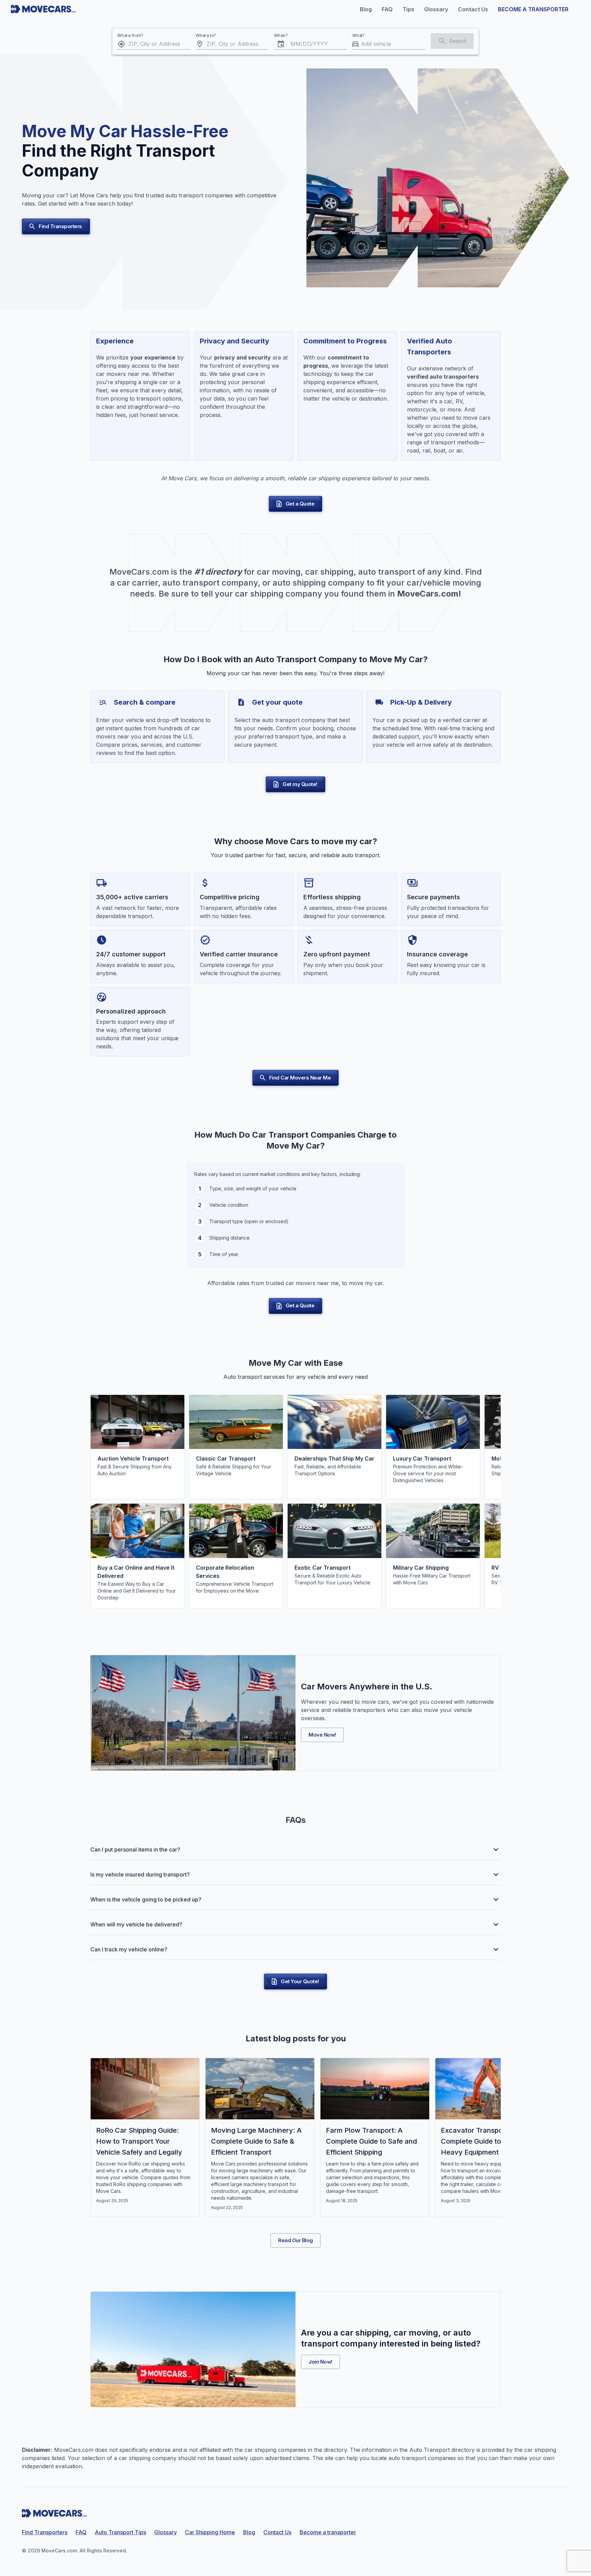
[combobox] (159, 44)
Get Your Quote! (300, 1981)
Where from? (130, 35)
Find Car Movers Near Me (300, 1078)
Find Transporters (60, 226)
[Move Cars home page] (44, 9)
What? (359, 35)
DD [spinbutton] (307, 44)
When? (281, 35)
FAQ (81, 2532)
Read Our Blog (295, 2240)
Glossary (166, 2532)
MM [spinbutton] (295, 44)
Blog (249, 2532)
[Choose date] (281, 44)
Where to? (206, 35)
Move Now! (322, 1735)
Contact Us (277, 2532)
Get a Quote (300, 504)
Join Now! (320, 2362)
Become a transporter (328, 2532)
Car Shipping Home (210, 2532)
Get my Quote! (300, 784)
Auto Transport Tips (120, 2532)
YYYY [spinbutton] (321, 44)
